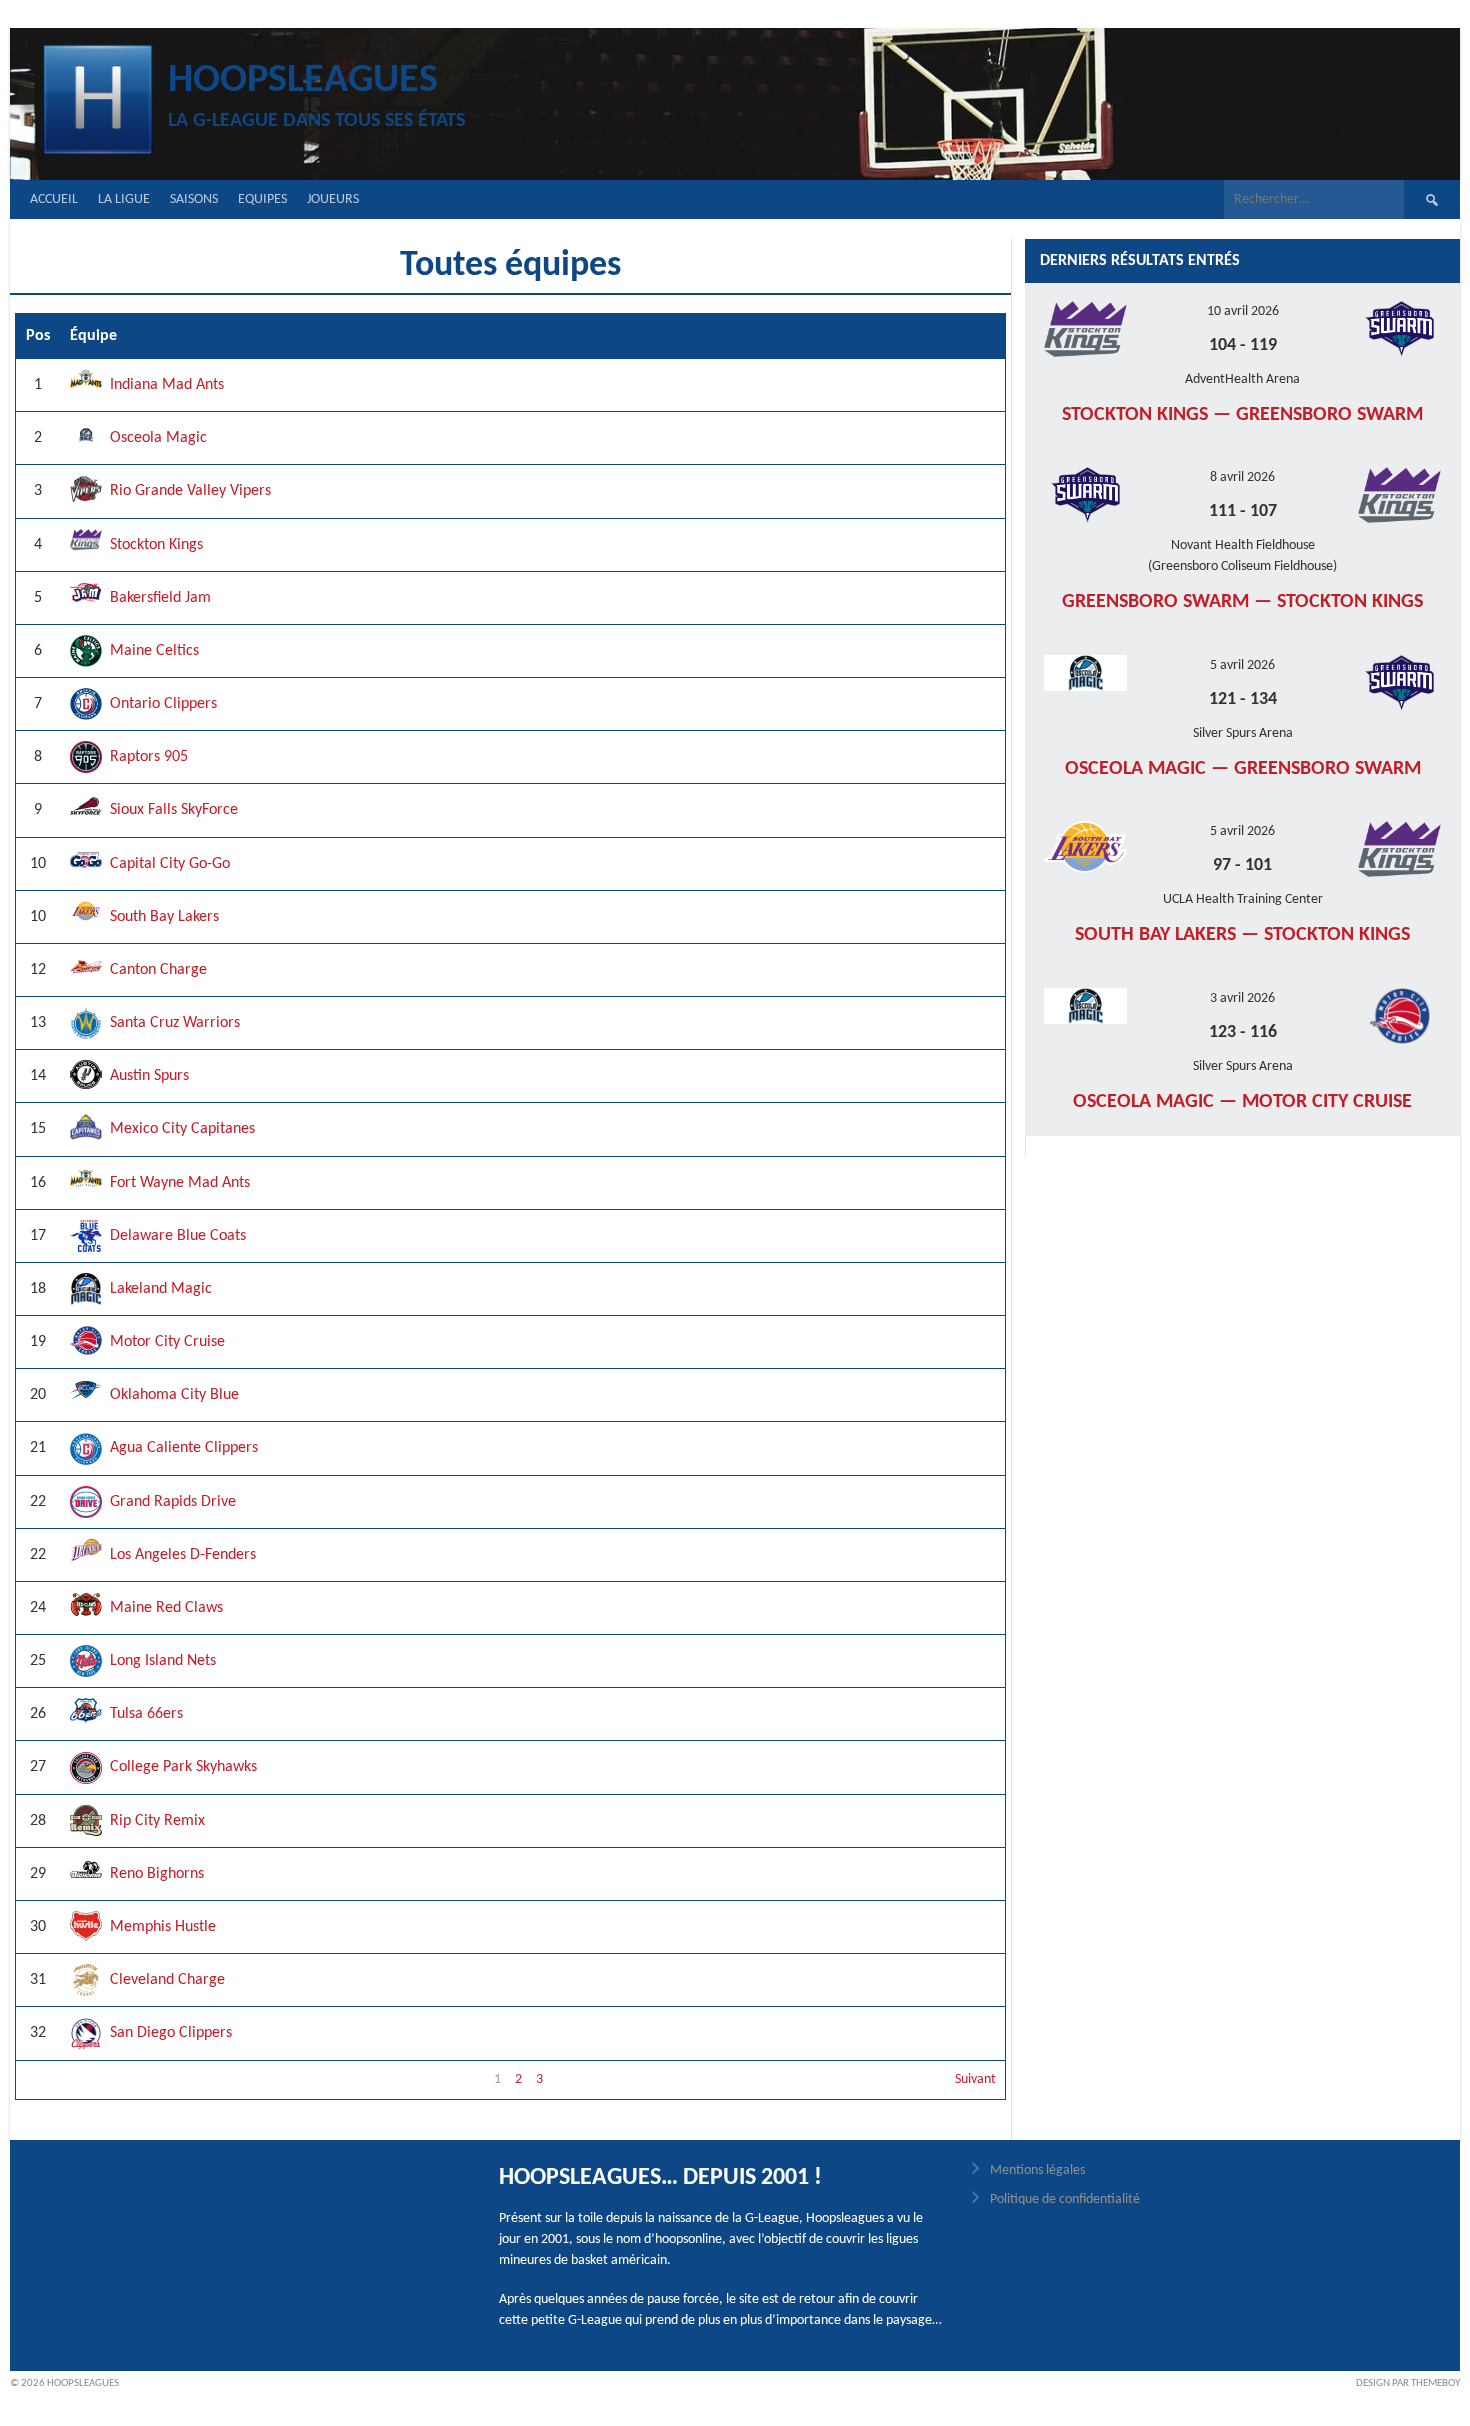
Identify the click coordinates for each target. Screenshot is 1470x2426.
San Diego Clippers (171, 2033)
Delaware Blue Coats (178, 1236)
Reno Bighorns (157, 1874)
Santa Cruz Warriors (175, 1023)
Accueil (54, 199)
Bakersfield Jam (160, 598)
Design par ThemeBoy (1408, 2383)
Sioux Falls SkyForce (174, 810)
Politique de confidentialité (1065, 2199)
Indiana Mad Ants (167, 385)
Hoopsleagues (303, 81)
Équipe (93, 336)
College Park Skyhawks (183, 1767)
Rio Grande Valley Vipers (190, 491)
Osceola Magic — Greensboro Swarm (1243, 769)
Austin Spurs (149, 1076)
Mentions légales (1037, 2170)
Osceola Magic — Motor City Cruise (1242, 1102)
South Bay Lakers (164, 917)
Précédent (54, 2079)
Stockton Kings (156, 545)
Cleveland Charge (167, 1980)
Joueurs (333, 199)
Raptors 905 (149, 757)
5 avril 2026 (1242, 665)
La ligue (124, 199)
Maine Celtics (154, 651)
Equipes (262, 199)
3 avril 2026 (1242, 998)
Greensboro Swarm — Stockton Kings (1242, 602)
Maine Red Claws (166, 1608)
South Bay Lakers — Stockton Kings (1242, 935)
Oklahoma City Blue (174, 1395)
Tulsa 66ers (146, 1714)
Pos (38, 336)
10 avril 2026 (1243, 311)
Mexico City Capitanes (182, 1129)
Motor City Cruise (167, 1342)
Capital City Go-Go (170, 864)
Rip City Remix (157, 1821)
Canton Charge (158, 970)
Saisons (194, 199)
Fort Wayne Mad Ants (180, 1183)
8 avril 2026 (1242, 477)
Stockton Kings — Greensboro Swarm (1242, 415)
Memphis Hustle (163, 1927)
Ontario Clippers (163, 704)
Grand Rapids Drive (173, 1502)
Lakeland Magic (161, 1289)
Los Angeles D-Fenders (183, 1555)
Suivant (975, 2079)
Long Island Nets (163, 1661)
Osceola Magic (158, 438)
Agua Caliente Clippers (184, 1448)
